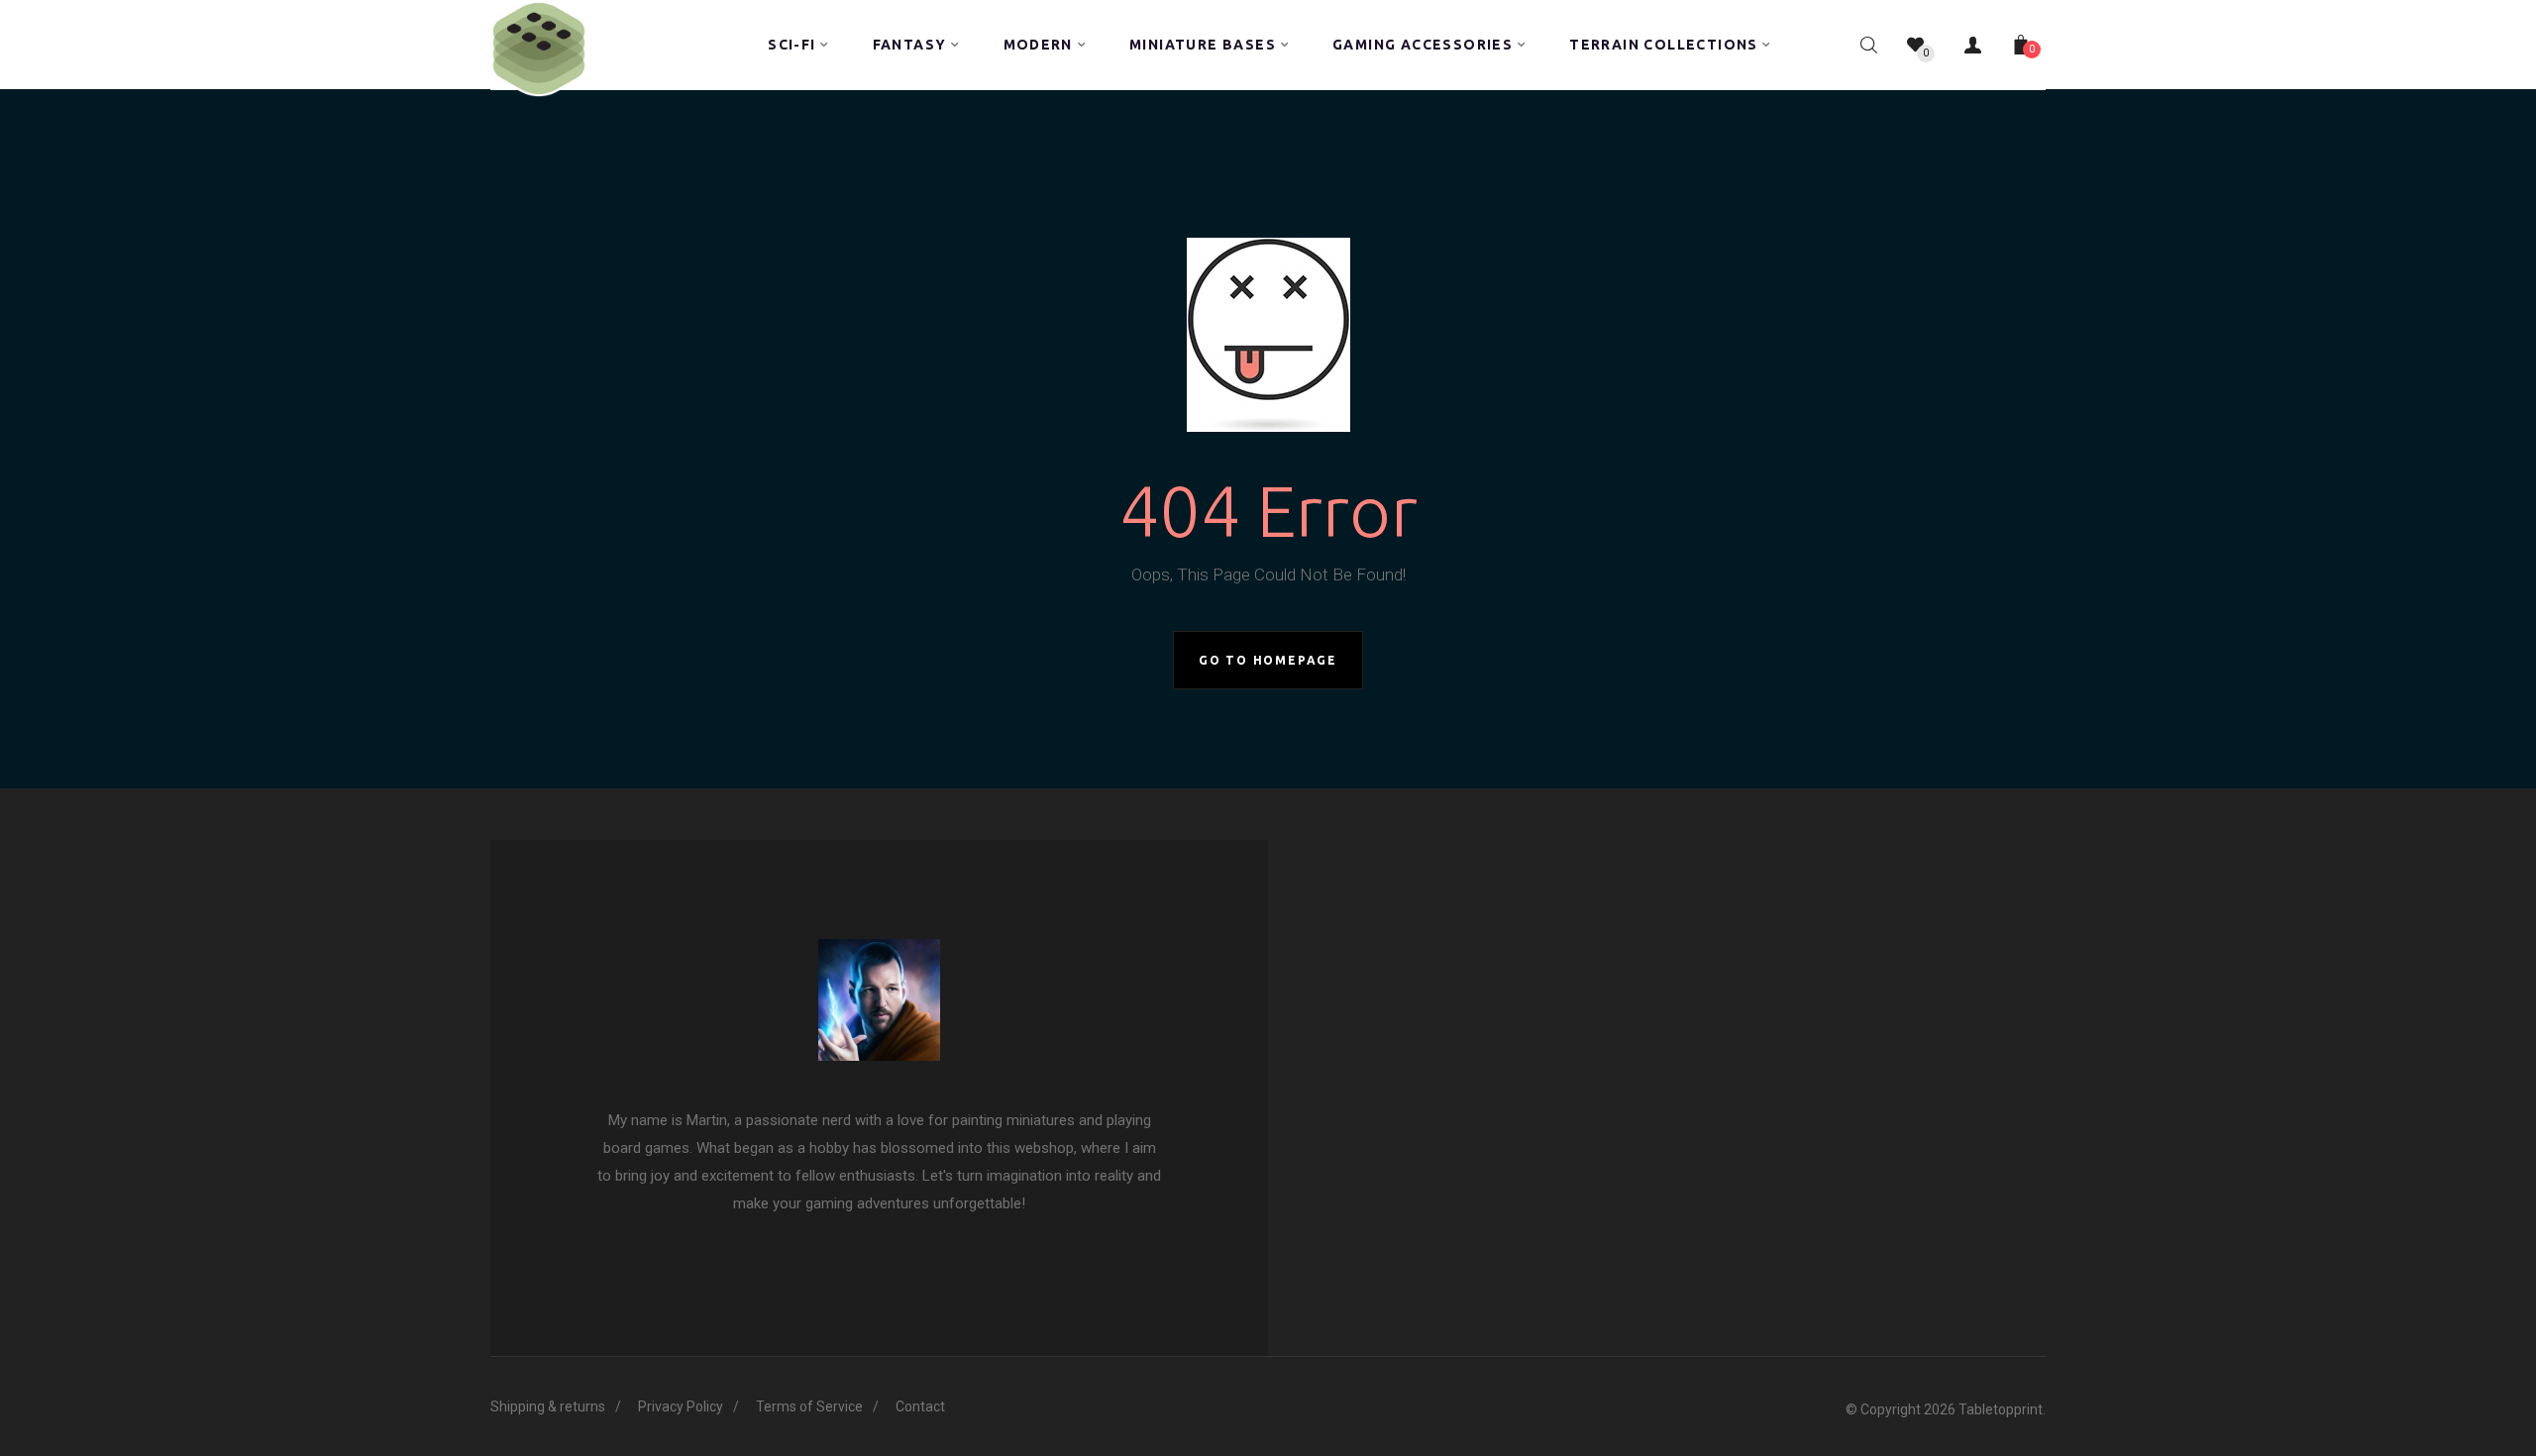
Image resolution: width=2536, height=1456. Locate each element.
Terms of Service (809, 1406)
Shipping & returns (548, 1406)
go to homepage (1268, 660)
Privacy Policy (681, 1406)
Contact (920, 1406)
